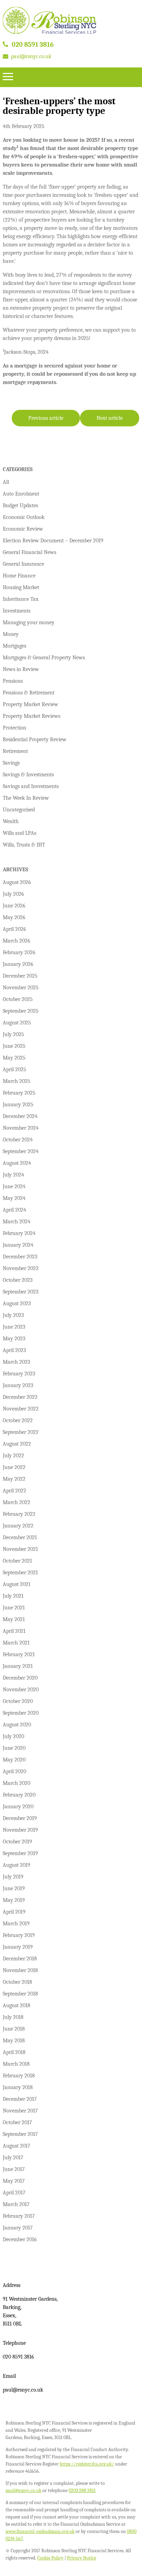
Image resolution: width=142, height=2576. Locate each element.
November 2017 (20, 2111)
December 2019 (20, 1818)
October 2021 (17, 1561)
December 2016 (20, 2239)
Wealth (11, 821)
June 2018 (14, 2029)
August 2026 (17, 882)
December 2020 (20, 1678)
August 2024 (17, 1163)
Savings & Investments (28, 775)
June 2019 (14, 1888)
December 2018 (20, 1959)
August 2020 (17, 1725)
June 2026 (14, 906)
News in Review (21, 669)
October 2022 (18, 1420)
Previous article (46, 418)
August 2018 (17, 2005)
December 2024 (20, 1116)
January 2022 (18, 1526)
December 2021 (20, 1537)
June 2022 (14, 1467)
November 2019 (20, 1830)
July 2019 (13, 1877)
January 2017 (18, 2228)
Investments (17, 611)
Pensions (13, 681)
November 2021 (20, 1549)
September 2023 (21, 1292)
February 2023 (19, 1374)
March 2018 (16, 2064)
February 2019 (19, 1935)
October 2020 (18, 1701)
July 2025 (13, 1034)
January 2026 (18, 964)
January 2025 (18, 1105)
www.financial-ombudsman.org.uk (40, 2531)
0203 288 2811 (82, 2490)
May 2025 (14, 1058)
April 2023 (14, 1350)
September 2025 (21, 1011)
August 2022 (17, 1444)
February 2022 (19, 1514)
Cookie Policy (50, 2558)
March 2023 (16, 1362)
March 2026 (17, 941)
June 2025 (14, 1046)
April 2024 (14, 1210)
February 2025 (19, 1093)
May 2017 (14, 2181)
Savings (11, 763)
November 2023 (21, 1268)
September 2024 (21, 1151)
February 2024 (19, 1233)
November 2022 (21, 1409)
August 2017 (17, 2146)
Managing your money (29, 622)
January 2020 (18, 1807)
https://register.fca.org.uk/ (87, 2464)
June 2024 (14, 1186)
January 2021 (18, 1666)
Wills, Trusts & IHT (24, 845)
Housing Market (21, 587)
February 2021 (19, 1654)
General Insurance (23, 564)
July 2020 (13, 1736)
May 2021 (14, 1619)
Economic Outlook (24, 517)
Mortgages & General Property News (44, 658)
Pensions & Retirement (29, 693)
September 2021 (20, 1573)
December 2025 (20, 976)
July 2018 (13, 2017)
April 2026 (14, 929)
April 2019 (14, 1912)
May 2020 (14, 1760)
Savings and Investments (31, 786)
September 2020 (21, 1713)
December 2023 (20, 1257)
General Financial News (29, 552)
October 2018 (17, 1982)
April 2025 (14, 1069)
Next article (110, 418)
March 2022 (17, 1502)
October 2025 (18, 999)
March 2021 (16, 1643)
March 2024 (17, 1222)
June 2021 (14, 1608)
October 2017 (17, 2122)
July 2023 (13, 1315)
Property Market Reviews (32, 716)
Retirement (15, 751)
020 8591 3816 (33, 45)
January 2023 (18, 1385)
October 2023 (18, 1280)
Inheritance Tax (21, 599)
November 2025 (21, 988)
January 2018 (18, 2087)
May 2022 (14, 1479)
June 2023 (14, 1327)
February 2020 (19, 1795)
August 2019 (17, 1865)
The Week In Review (26, 798)
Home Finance (19, 576)
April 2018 (14, 2052)
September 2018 (20, 1994)
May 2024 (14, 1198)
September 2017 (20, 2134)
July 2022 (13, 1456)
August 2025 (17, 1023)
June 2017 (14, 2169)
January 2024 (18, 1245)
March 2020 (17, 1783)
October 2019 (17, 1842)
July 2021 (13, 1596)
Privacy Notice (82, 2558)
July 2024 (13, 1175)
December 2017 (20, 2099)
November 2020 (21, 1690)
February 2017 (19, 2216)
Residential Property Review (35, 739)
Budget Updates (20, 505)
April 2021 (14, 1631)
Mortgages (14, 646)
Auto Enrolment (21, 494)
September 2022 (21, 1432)
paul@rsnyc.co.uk (31, 56)
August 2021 (17, 1584)
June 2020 (14, 1748)
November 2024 (21, 1128)
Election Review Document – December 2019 (53, 541)
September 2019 (20, 1853)
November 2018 (20, 1970)
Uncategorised (19, 810)
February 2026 (19, 952)
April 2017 (14, 2193)
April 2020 (14, 1771)
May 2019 (14, 1900)
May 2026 (14, 917)
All (6, 482)
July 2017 (13, 2158)
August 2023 (17, 1303)
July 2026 (13, 894)
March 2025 (17, 1081)
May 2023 (14, 1339)
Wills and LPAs (19, 833)
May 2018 (14, 2041)
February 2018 (19, 2076)
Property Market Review (31, 704)
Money (11, 634)
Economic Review (23, 529)
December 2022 (20, 1397)
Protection (14, 728)
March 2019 (16, 1924)
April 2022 (14, 1491)
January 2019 (18, 1947)
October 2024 (18, 1140)
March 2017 (16, 2204)
